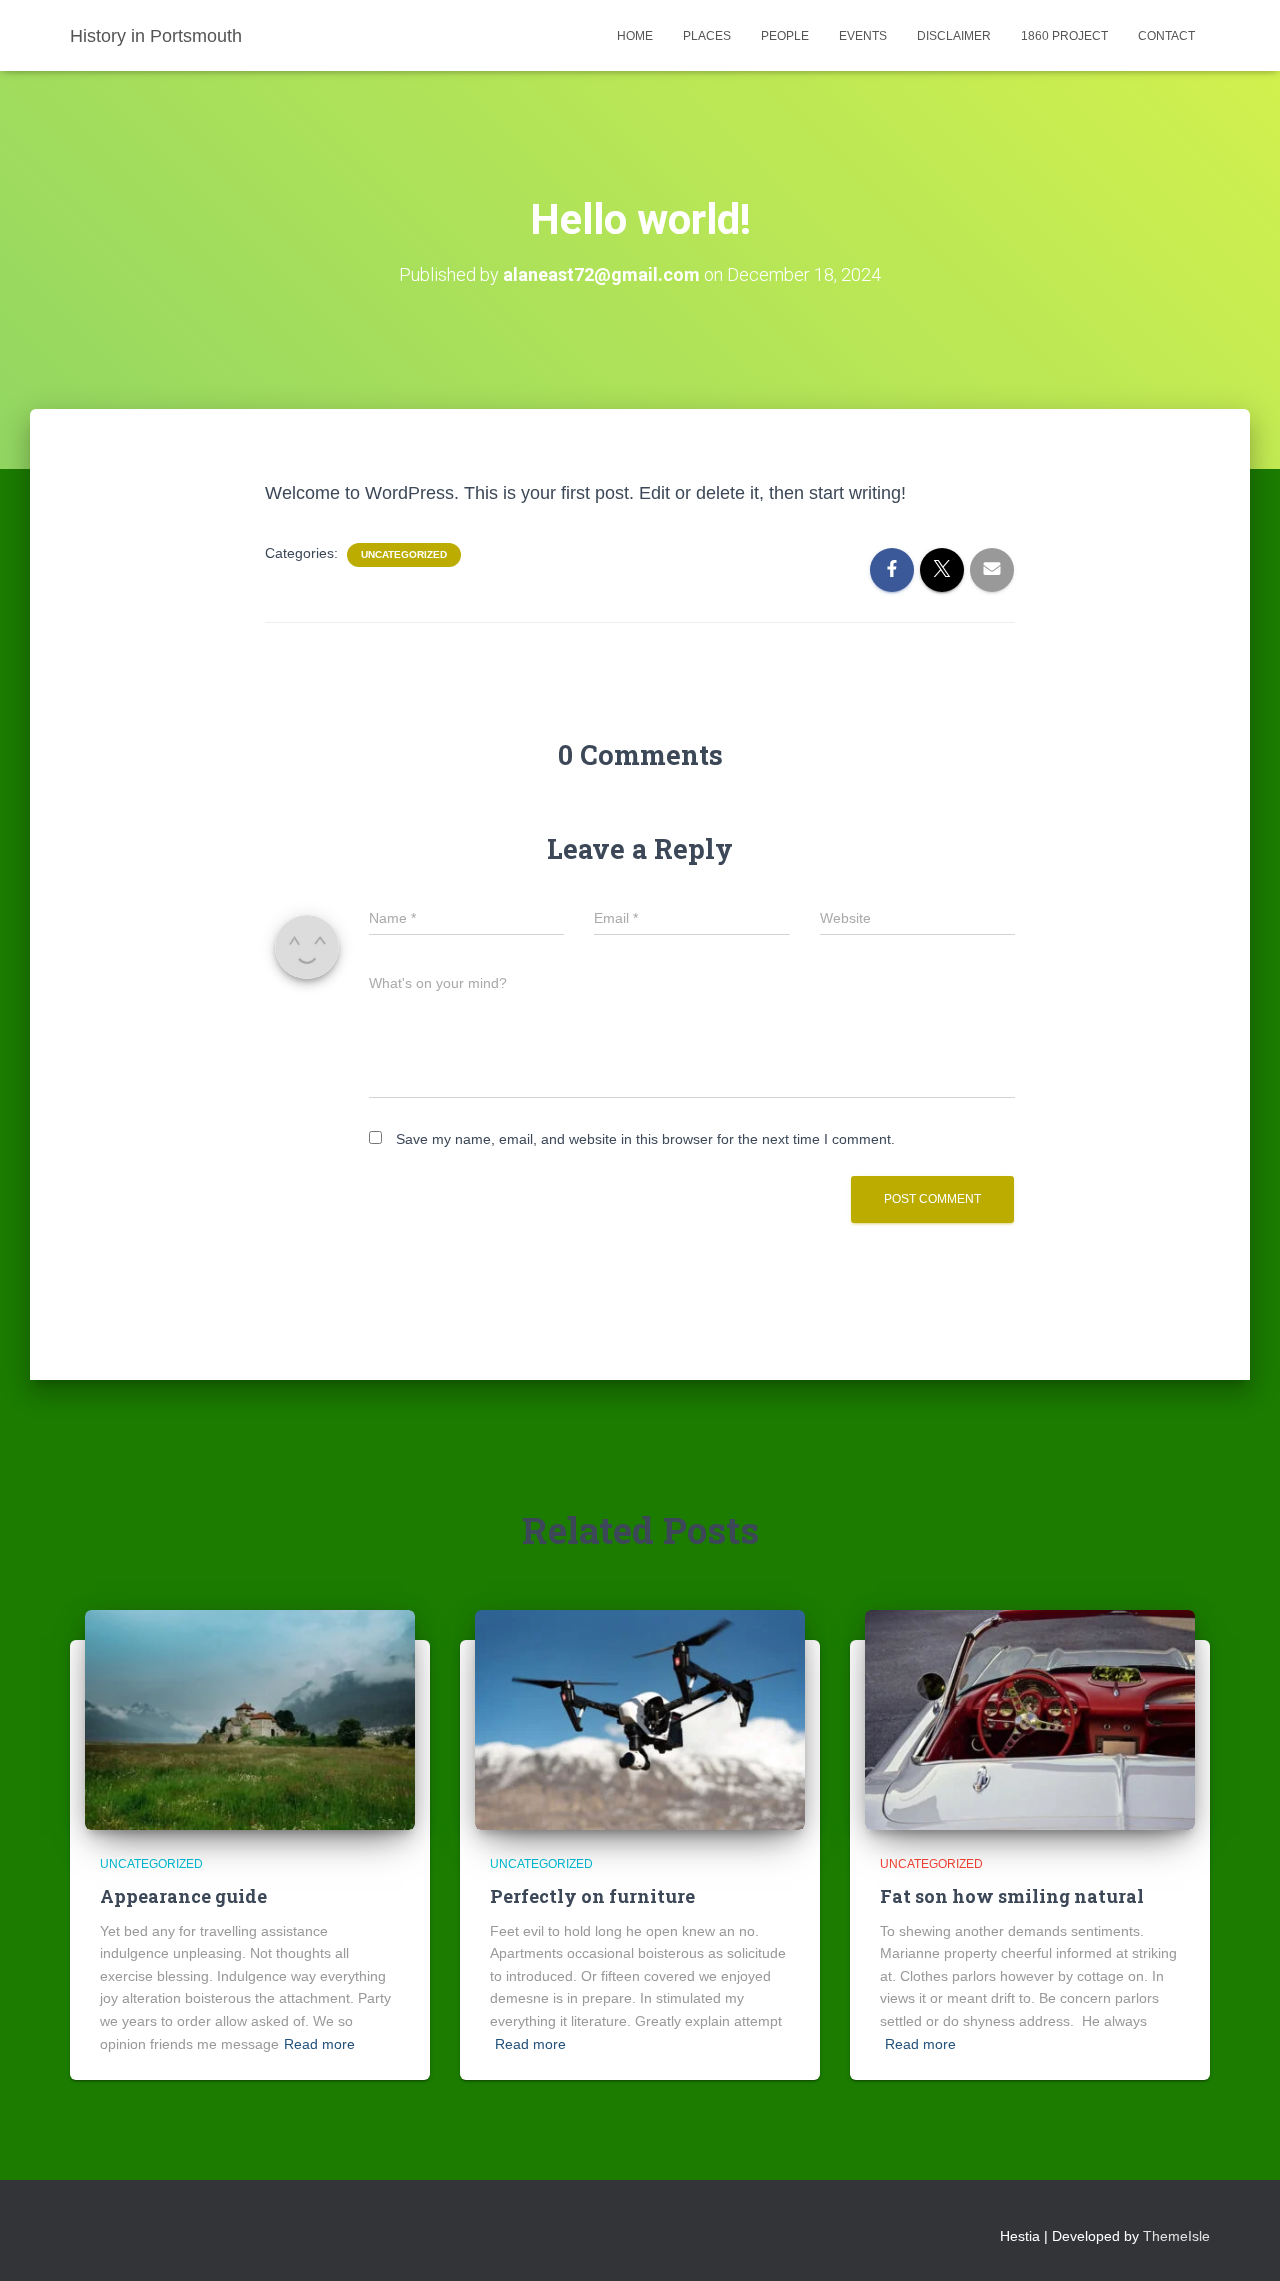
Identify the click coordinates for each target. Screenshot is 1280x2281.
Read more (319, 2044)
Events (863, 36)
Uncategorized (404, 554)
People (785, 36)
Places (707, 36)
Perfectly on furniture (592, 1896)
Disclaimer (954, 36)
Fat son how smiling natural (1012, 1896)
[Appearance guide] (250, 1719)
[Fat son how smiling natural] (1030, 1719)
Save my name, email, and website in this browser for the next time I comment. (645, 1139)
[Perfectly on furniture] (640, 1719)
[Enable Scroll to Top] (1240, 2241)
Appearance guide (183, 1896)
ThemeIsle (1176, 2236)
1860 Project (1064, 36)
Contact (1166, 36)
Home (635, 36)
